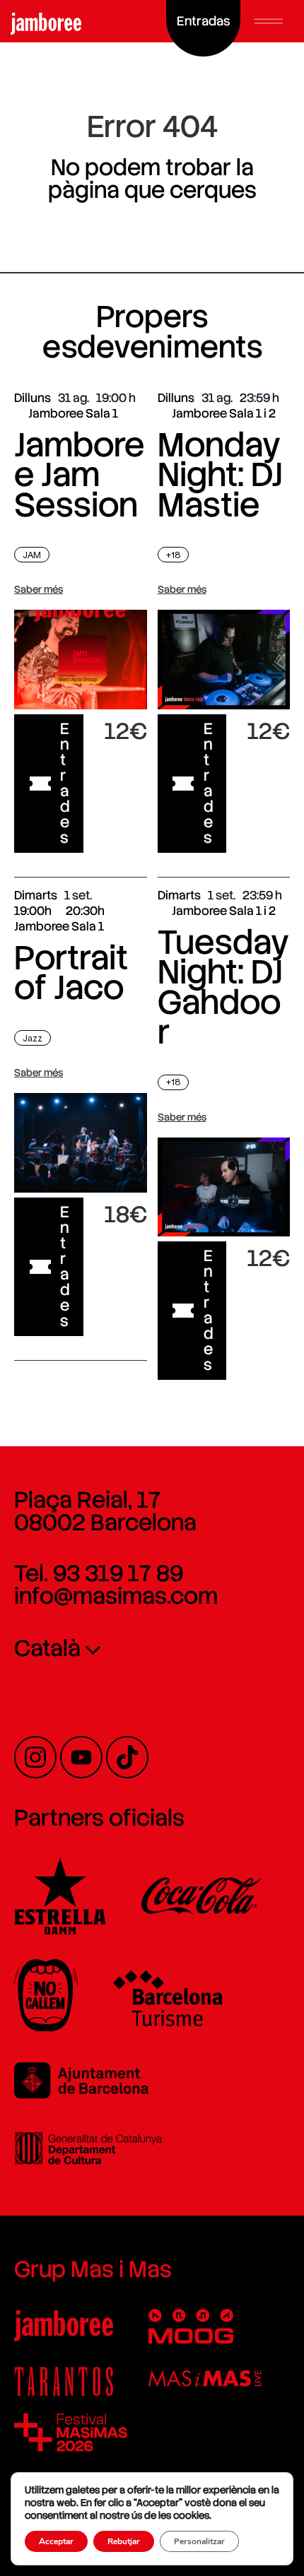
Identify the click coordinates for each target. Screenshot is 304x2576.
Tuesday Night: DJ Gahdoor (223, 987)
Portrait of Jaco (71, 973)
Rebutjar (124, 2541)
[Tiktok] (127, 1757)
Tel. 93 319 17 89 (99, 1573)
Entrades (65, 783)
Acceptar (56, 2541)
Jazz (33, 1038)
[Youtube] (81, 1757)
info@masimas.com (116, 1596)
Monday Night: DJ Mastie (220, 475)
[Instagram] (35, 1757)
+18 (173, 555)
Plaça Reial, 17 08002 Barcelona (105, 1511)
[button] (269, 21)
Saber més (39, 589)
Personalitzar (199, 2541)
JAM (32, 555)
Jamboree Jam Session (79, 475)
